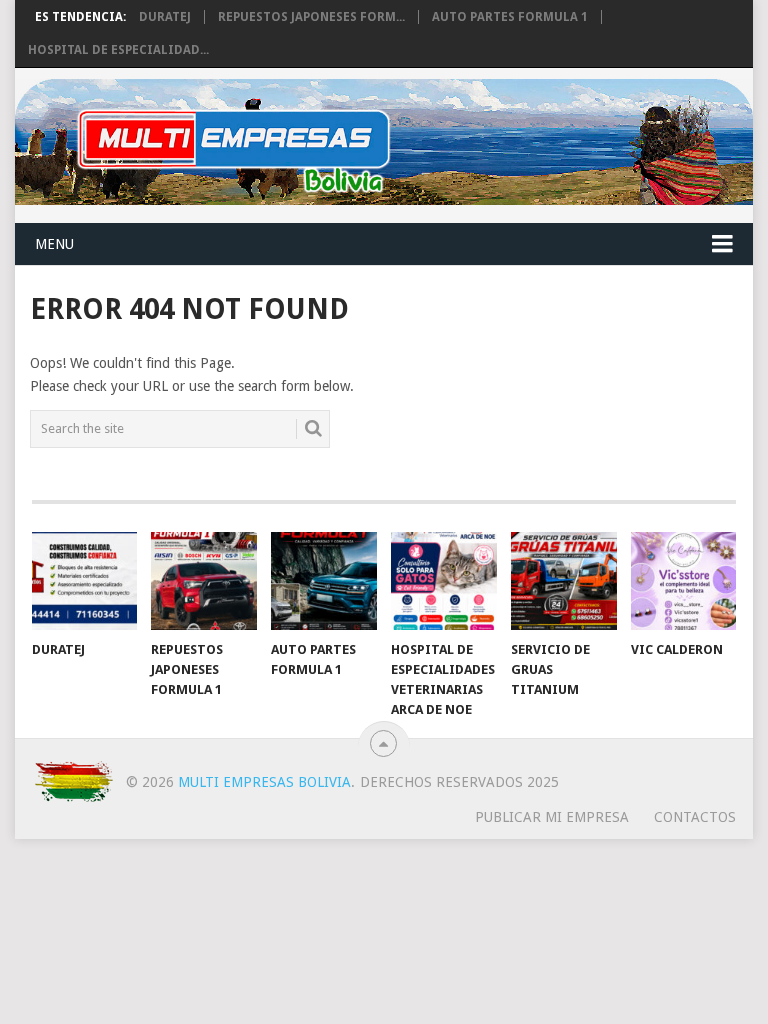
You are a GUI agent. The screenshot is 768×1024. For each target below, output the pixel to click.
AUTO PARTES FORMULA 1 (510, 17)
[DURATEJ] (85, 581)
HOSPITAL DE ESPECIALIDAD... (118, 50)
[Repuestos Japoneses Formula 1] (204, 581)
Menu (54, 244)
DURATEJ (165, 17)
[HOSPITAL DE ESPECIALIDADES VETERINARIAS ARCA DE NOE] (444, 581)
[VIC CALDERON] (684, 581)
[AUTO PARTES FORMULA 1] (324, 581)
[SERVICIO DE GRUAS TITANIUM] (564, 581)
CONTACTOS (695, 817)
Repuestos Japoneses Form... (311, 17)
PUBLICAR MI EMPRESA (552, 817)
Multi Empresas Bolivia (264, 782)
